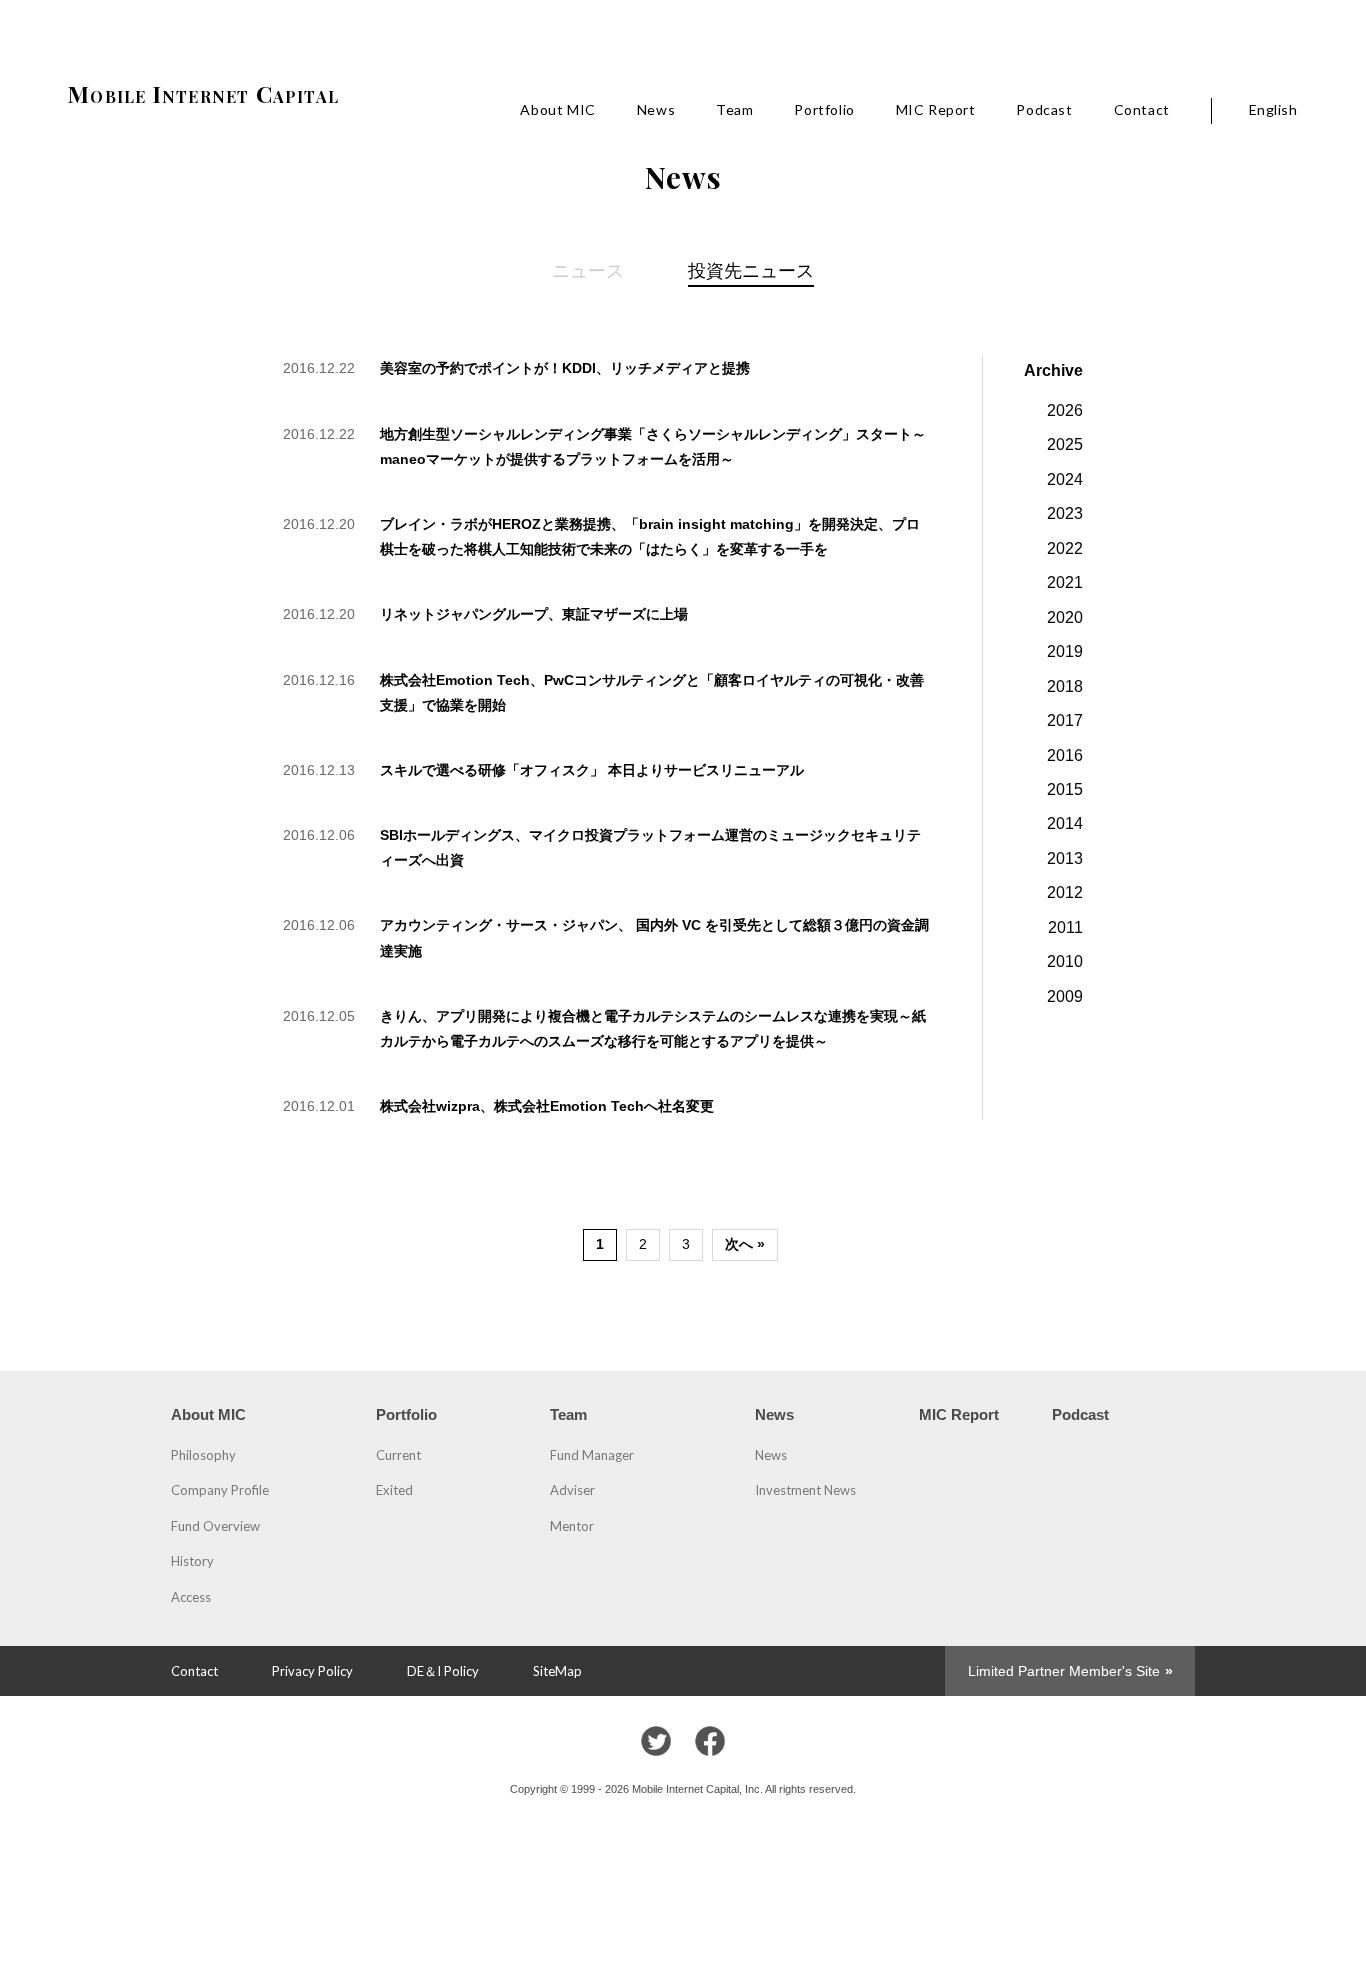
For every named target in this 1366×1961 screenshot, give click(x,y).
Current (398, 1455)
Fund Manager (592, 1455)
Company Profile (220, 1490)
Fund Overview (215, 1526)
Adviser (572, 1490)
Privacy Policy (312, 1671)
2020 (1065, 617)
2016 (1065, 755)
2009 (1065, 996)
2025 (1065, 444)
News (656, 109)
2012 (1065, 892)
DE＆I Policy (443, 1671)
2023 (1065, 513)
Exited (394, 1490)
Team (734, 109)
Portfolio (824, 109)
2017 (1065, 720)
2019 (1065, 651)
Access (191, 1597)
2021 (1065, 582)
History (192, 1561)
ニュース (588, 270)
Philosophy (203, 1455)
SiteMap (557, 1671)
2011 (1065, 927)
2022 (1065, 548)
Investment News (805, 1490)
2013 (1065, 858)
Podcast (1044, 109)
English (1273, 109)
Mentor (572, 1526)
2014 (1065, 823)
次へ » (745, 1244)
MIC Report (936, 109)
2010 (1065, 961)
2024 (1065, 479)
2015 (1065, 789)
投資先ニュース (751, 270)
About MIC (557, 109)
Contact (1142, 109)
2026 (1065, 410)
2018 (1065, 686)
